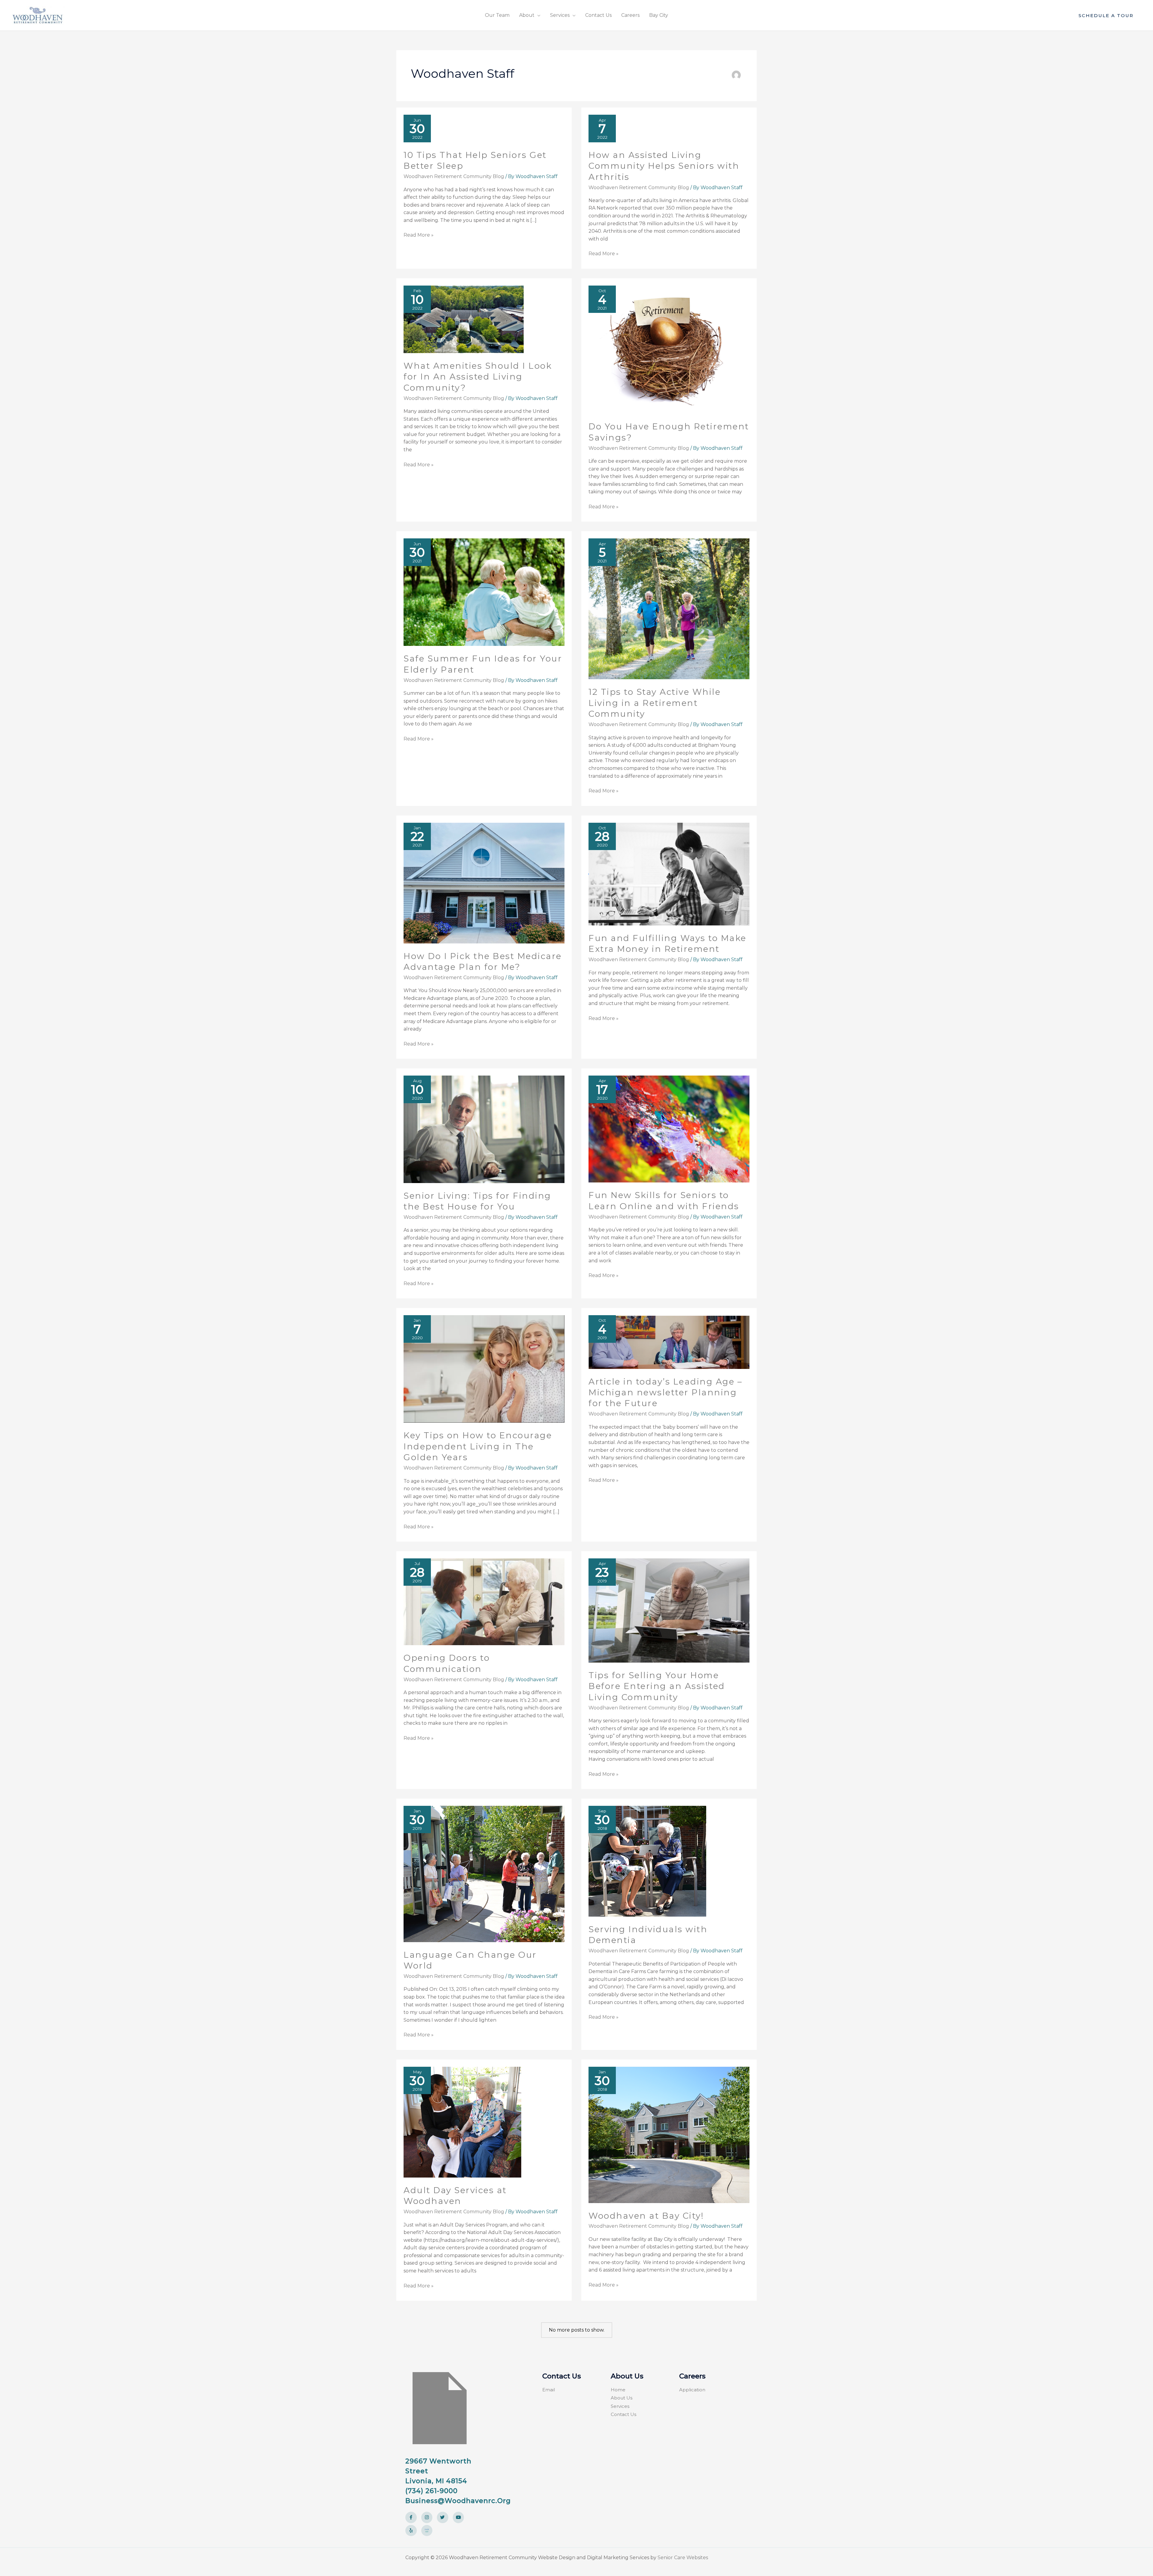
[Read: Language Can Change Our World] (484, 1874)
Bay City (659, 15)
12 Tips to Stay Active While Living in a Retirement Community (655, 703)
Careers (630, 15)
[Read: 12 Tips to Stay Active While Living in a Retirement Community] (669, 608)
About (527, 15)
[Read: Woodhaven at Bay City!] (669, 2134)
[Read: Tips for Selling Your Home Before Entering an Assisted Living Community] (669, 1610)
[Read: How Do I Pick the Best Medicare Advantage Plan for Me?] (484, 883)
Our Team (497, 15)
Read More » (419, 235)
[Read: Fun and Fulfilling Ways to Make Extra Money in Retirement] (669, 874)
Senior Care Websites (683, 2558)
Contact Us (598, 15)
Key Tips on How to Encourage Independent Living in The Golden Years (478, 1446)
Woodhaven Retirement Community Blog (454, 176)
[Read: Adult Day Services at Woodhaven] (462, 2122)
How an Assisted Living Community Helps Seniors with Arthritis (664, 166)
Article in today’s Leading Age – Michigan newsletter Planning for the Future (665, 1392)
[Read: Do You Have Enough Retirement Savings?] (669, 349)
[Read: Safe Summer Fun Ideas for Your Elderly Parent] (484, 592)
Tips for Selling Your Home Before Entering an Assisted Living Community (657, 1686)
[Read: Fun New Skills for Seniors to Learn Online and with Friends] (669, 1129)
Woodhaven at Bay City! (646, 2216)
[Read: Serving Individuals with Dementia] (647, 1861)
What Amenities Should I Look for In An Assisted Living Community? (478, 377)
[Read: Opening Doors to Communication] (484, 1601)
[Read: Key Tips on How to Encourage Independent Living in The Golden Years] (484, 1369)
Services (560, 15)
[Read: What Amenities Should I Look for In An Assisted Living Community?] (464, 319)
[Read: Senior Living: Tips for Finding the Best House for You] (484, 1129)
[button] (1106, 15)
